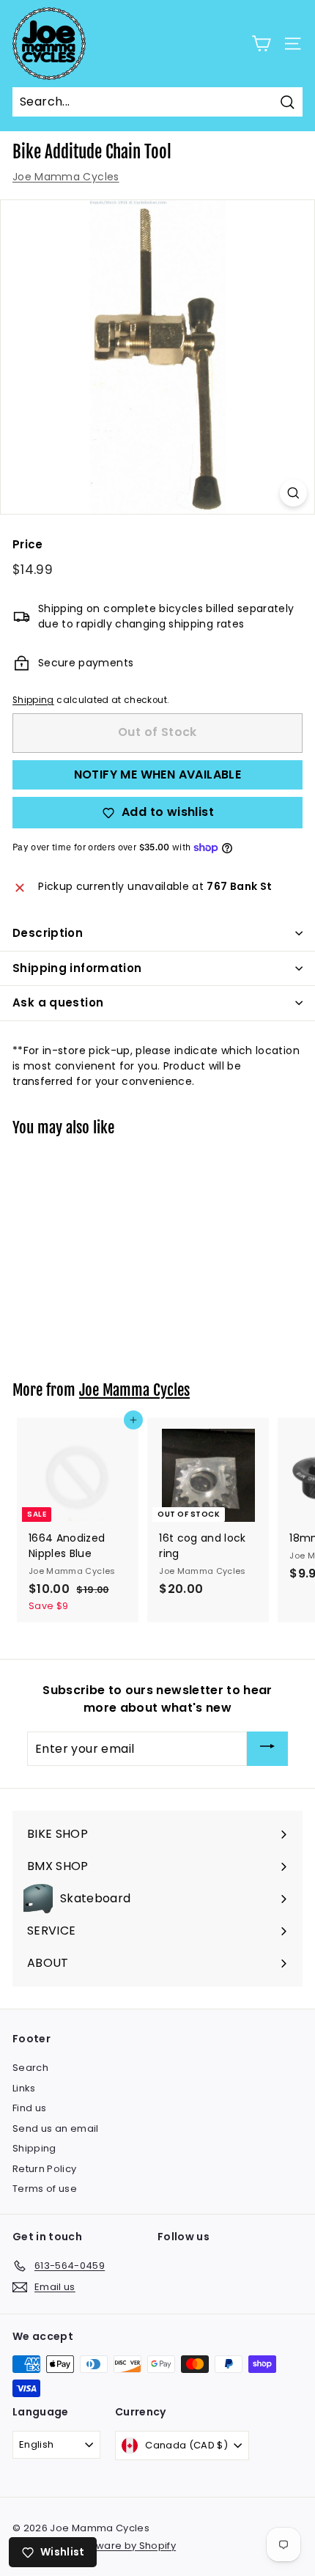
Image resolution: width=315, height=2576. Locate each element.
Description (48, 933)
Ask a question (58, 1002)
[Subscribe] (267, 1749)
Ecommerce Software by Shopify (94, 2546)
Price (28, 544)
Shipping (33, 700)
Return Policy (45, 2169)
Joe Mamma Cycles (66, 177)
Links (24, 2088)
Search (30, 2068)
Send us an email (56, 2128)
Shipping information (77, 968)
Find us (29, 2108)
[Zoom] (293, 493)
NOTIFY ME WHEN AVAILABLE (158, 774)
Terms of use (45, 2189)
